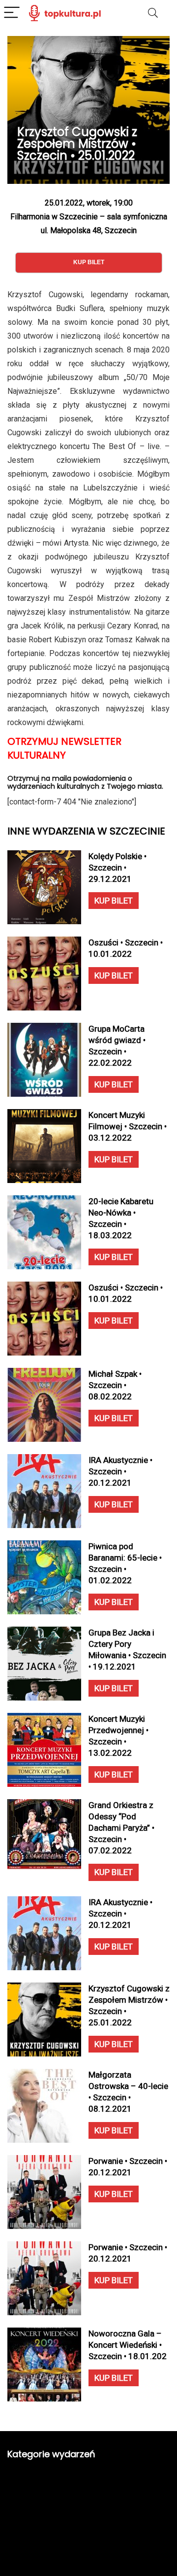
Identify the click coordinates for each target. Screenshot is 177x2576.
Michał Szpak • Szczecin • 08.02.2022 (115, 1385)
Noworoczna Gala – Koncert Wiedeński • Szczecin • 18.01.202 (128, 2345)
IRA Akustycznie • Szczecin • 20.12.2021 (120, 1471)
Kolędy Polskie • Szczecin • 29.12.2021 (118, 868)
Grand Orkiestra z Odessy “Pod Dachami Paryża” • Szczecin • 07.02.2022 (121, 1828)
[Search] (153, 13)
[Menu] (12, 13)
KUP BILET (114, 901)
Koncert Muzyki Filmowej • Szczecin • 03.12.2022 (128, 1126)
